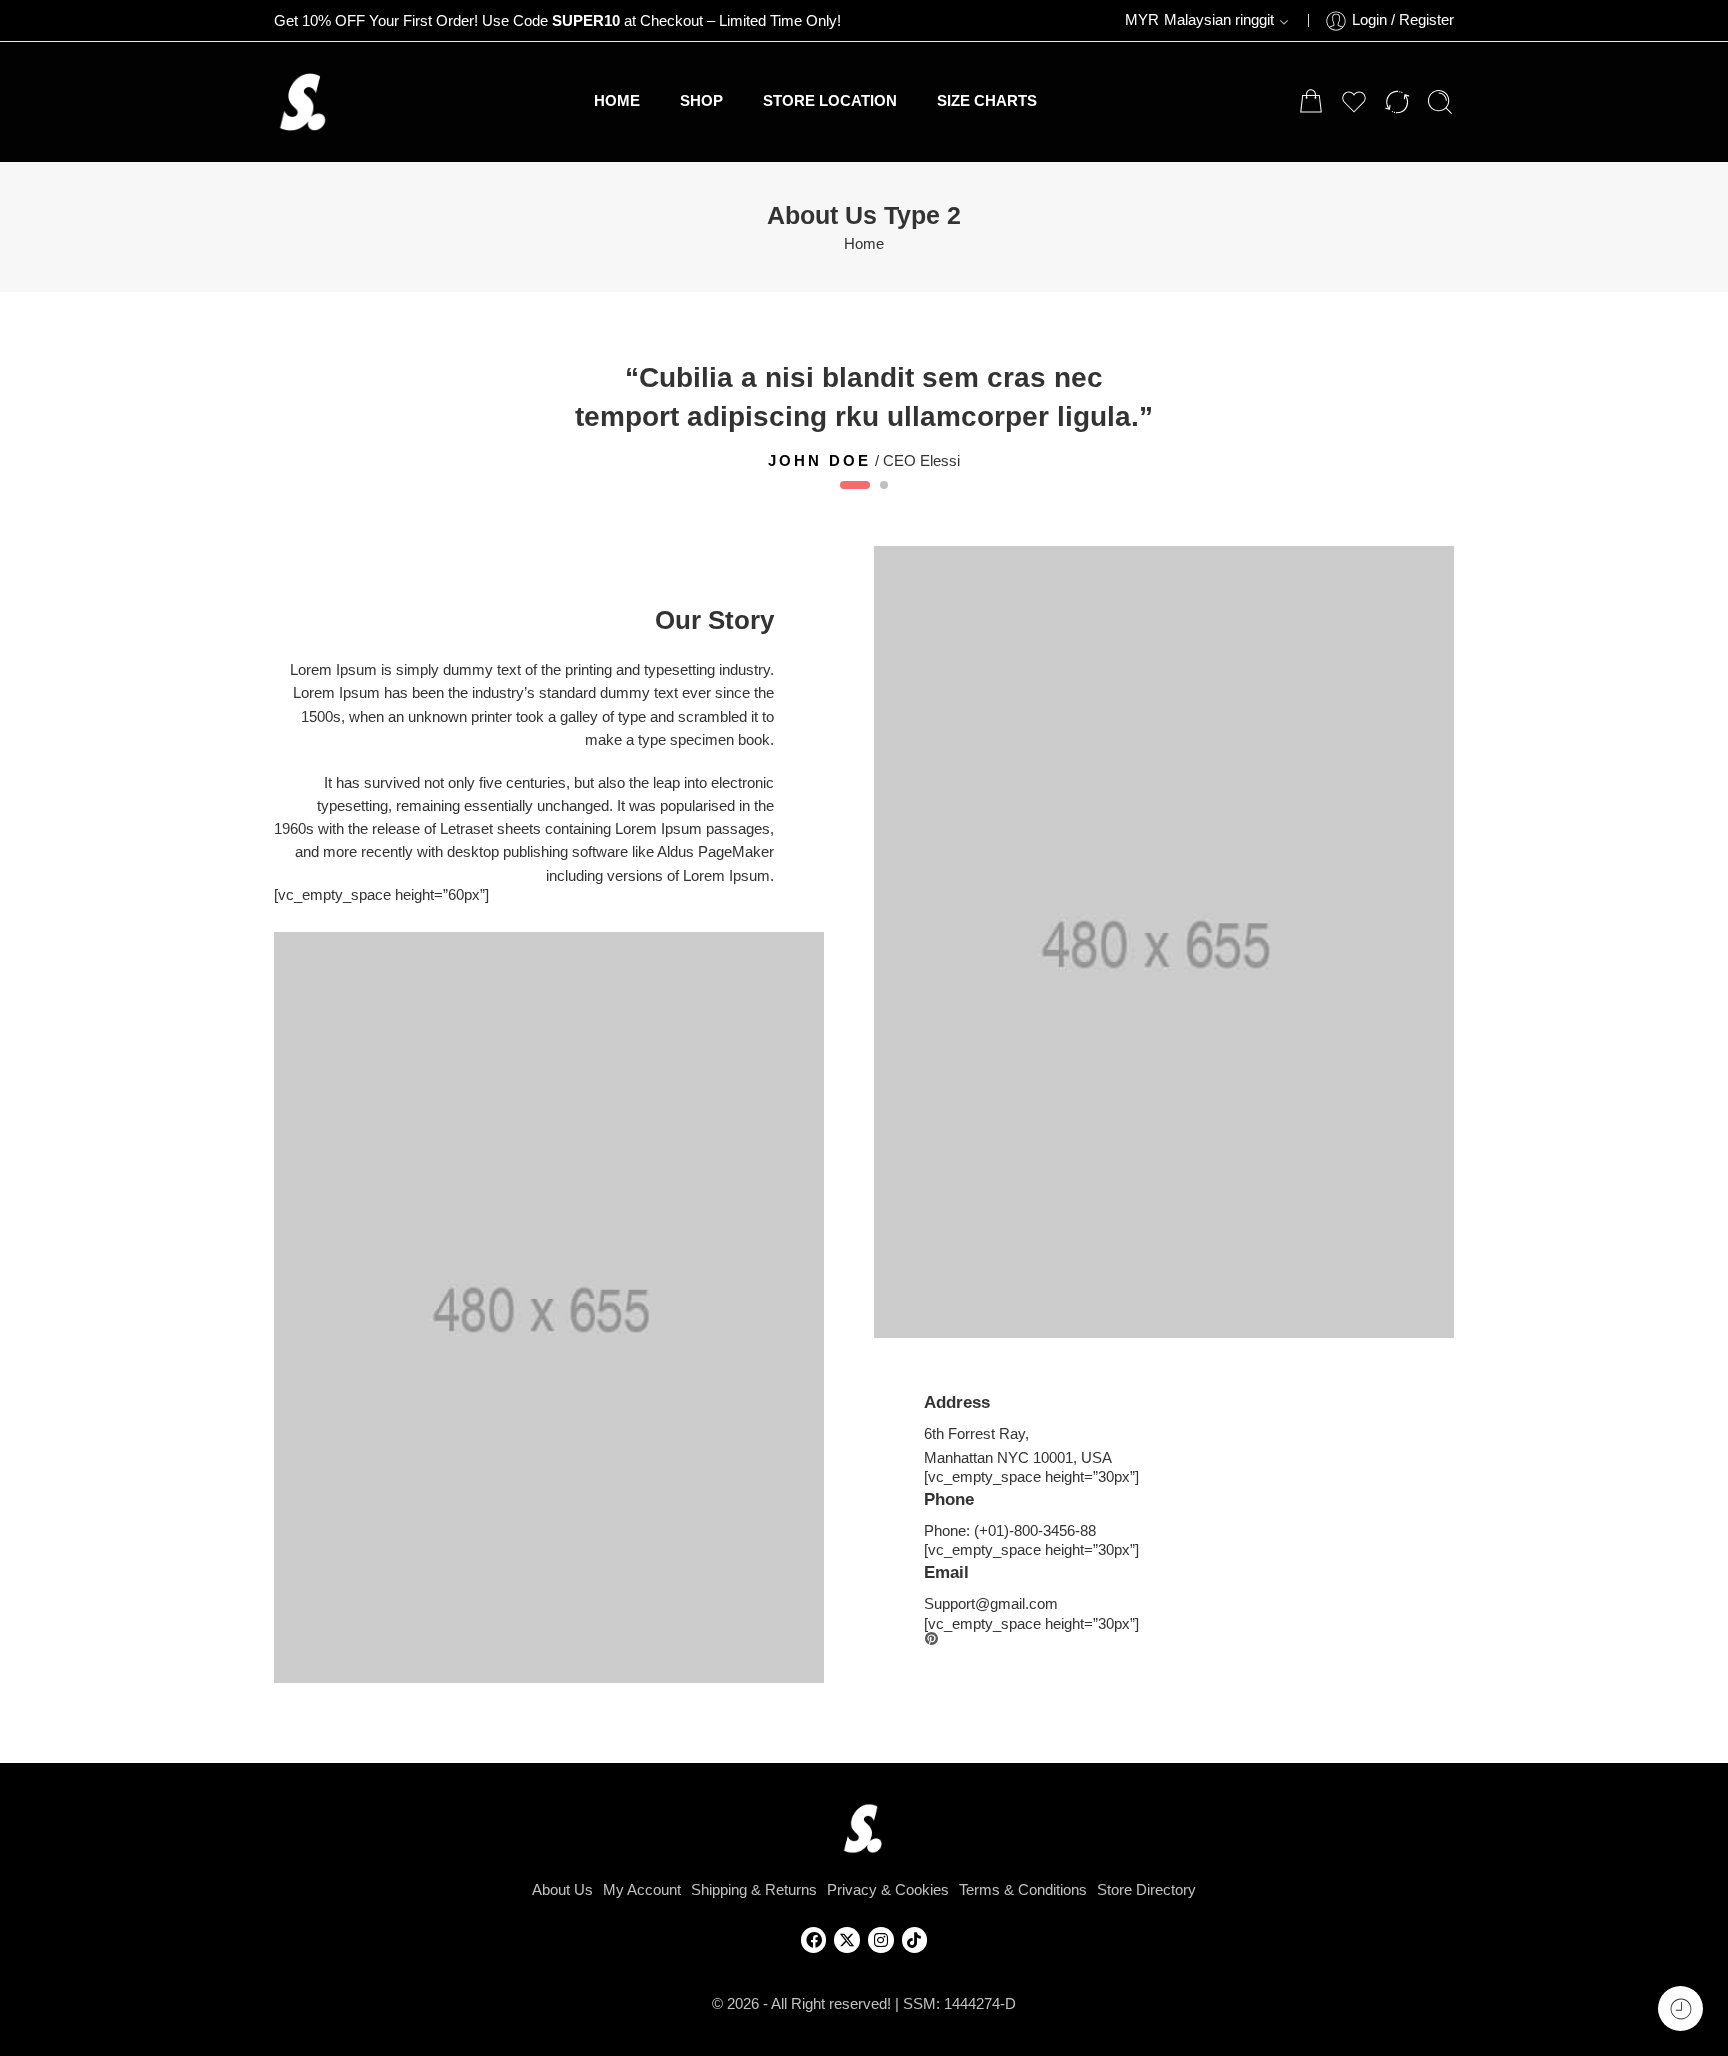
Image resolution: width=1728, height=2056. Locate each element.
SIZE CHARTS (987, 101)
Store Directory (1146, 1890)
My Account (642, 1890)
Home (864, 244)
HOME (617, 101)
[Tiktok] (915, 1940)
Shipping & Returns (754, 1890)
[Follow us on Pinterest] (932, 1639)
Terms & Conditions (1023, 1890)
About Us (562, 1890)
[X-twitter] (847, 1940)
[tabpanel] (864, 412)
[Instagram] (881, 1940)
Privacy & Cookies (888, 1890)
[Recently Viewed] (1680, 2008)
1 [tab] (855, 502)
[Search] (1440, 102)
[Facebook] (814, 1940)
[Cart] (1311, 102)
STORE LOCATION (830, 101)
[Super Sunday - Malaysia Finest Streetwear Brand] (304, 102)
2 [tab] (884, 502)
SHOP (701, 101)
